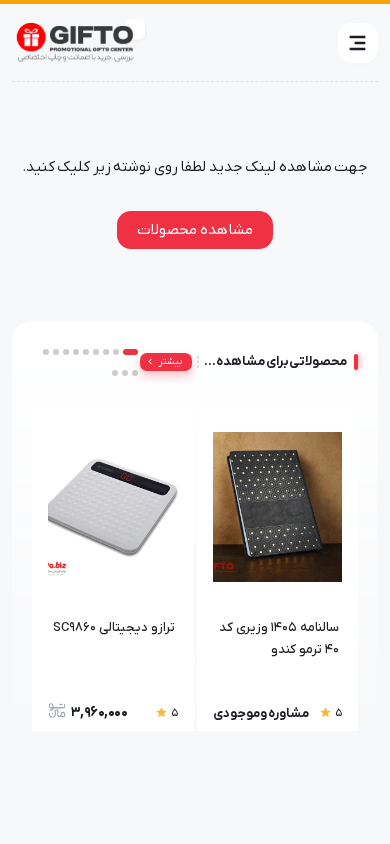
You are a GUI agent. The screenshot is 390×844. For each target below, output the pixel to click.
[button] (358, 43)
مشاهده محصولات (195, 230)
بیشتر (170, 361)
